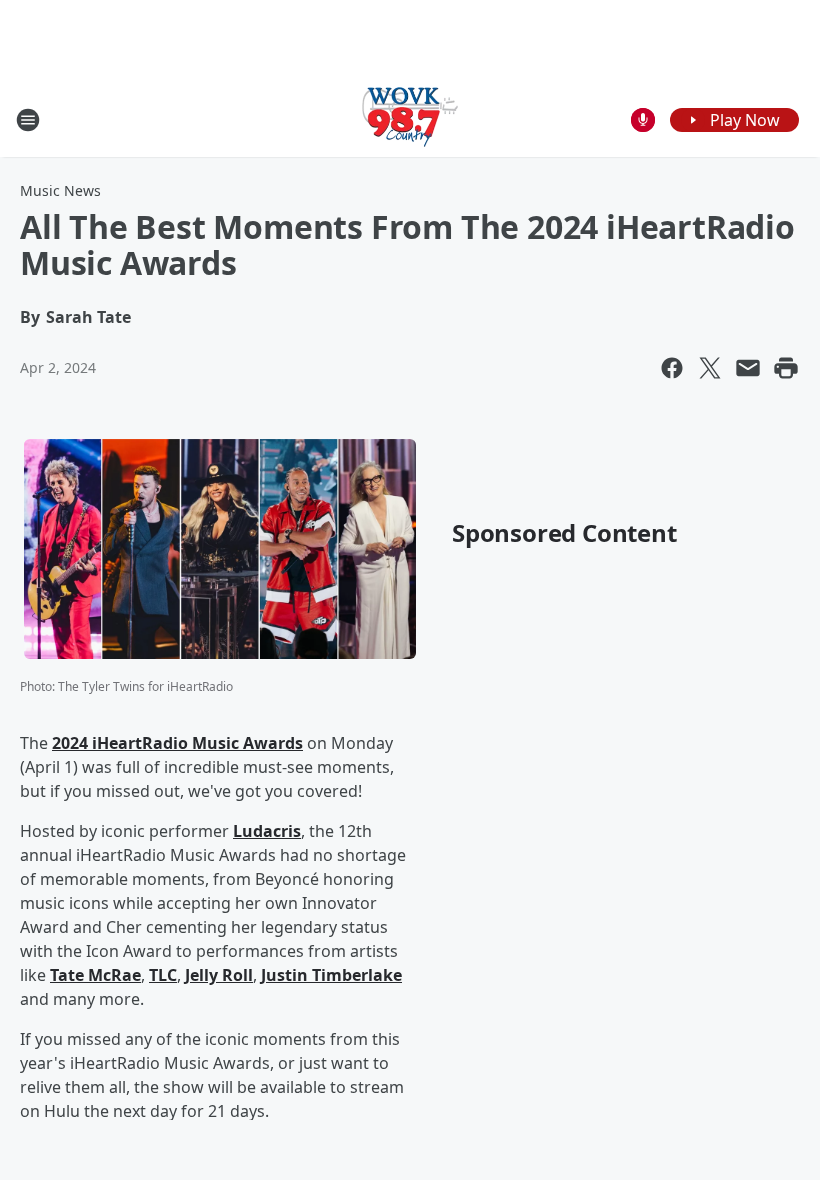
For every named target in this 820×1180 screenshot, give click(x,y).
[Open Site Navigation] (28, 120)
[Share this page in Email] (748, 368)
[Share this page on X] (710, 368)
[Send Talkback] (643, 120)
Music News (60, 190)
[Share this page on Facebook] (672, 368)
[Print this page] (786, 368)
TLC (163, 975)
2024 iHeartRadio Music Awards (177, 743)
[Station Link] (410, 119)
